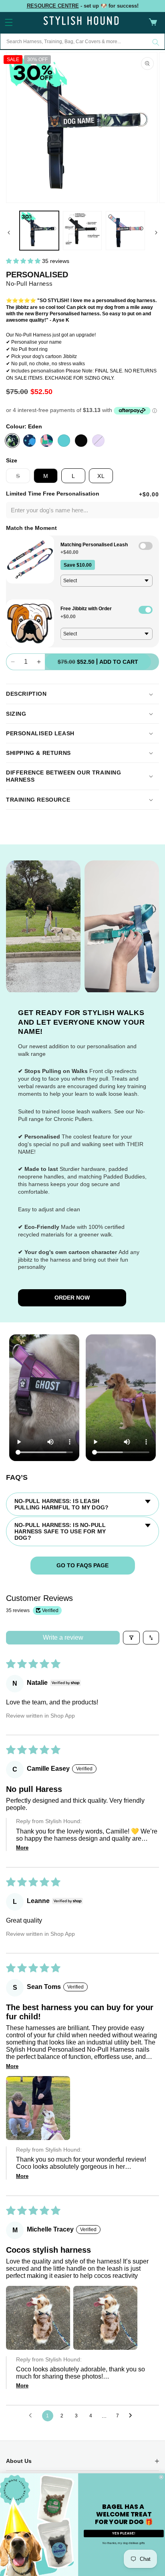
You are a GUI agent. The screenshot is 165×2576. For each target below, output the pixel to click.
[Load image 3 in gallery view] (82, 231)
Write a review (63, 1637)
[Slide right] (156, 233)
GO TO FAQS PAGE (82, 1565)
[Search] (156, 42)
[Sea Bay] (64, 441)
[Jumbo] (29, 441)
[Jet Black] (81, 441)
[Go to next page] (133, 2416)
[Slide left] (9, 233)
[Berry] (98, 441)
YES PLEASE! (124, 2533)
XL (101, 476)
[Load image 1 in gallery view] (39, 231)
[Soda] (47, 441)
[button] (9, 22)
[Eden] (12, 441)
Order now (72, 1298)
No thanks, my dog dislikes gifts (124, 2543)
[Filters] (131, 1638)
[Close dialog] (161, 2477)
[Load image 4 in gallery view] (125, 231)
